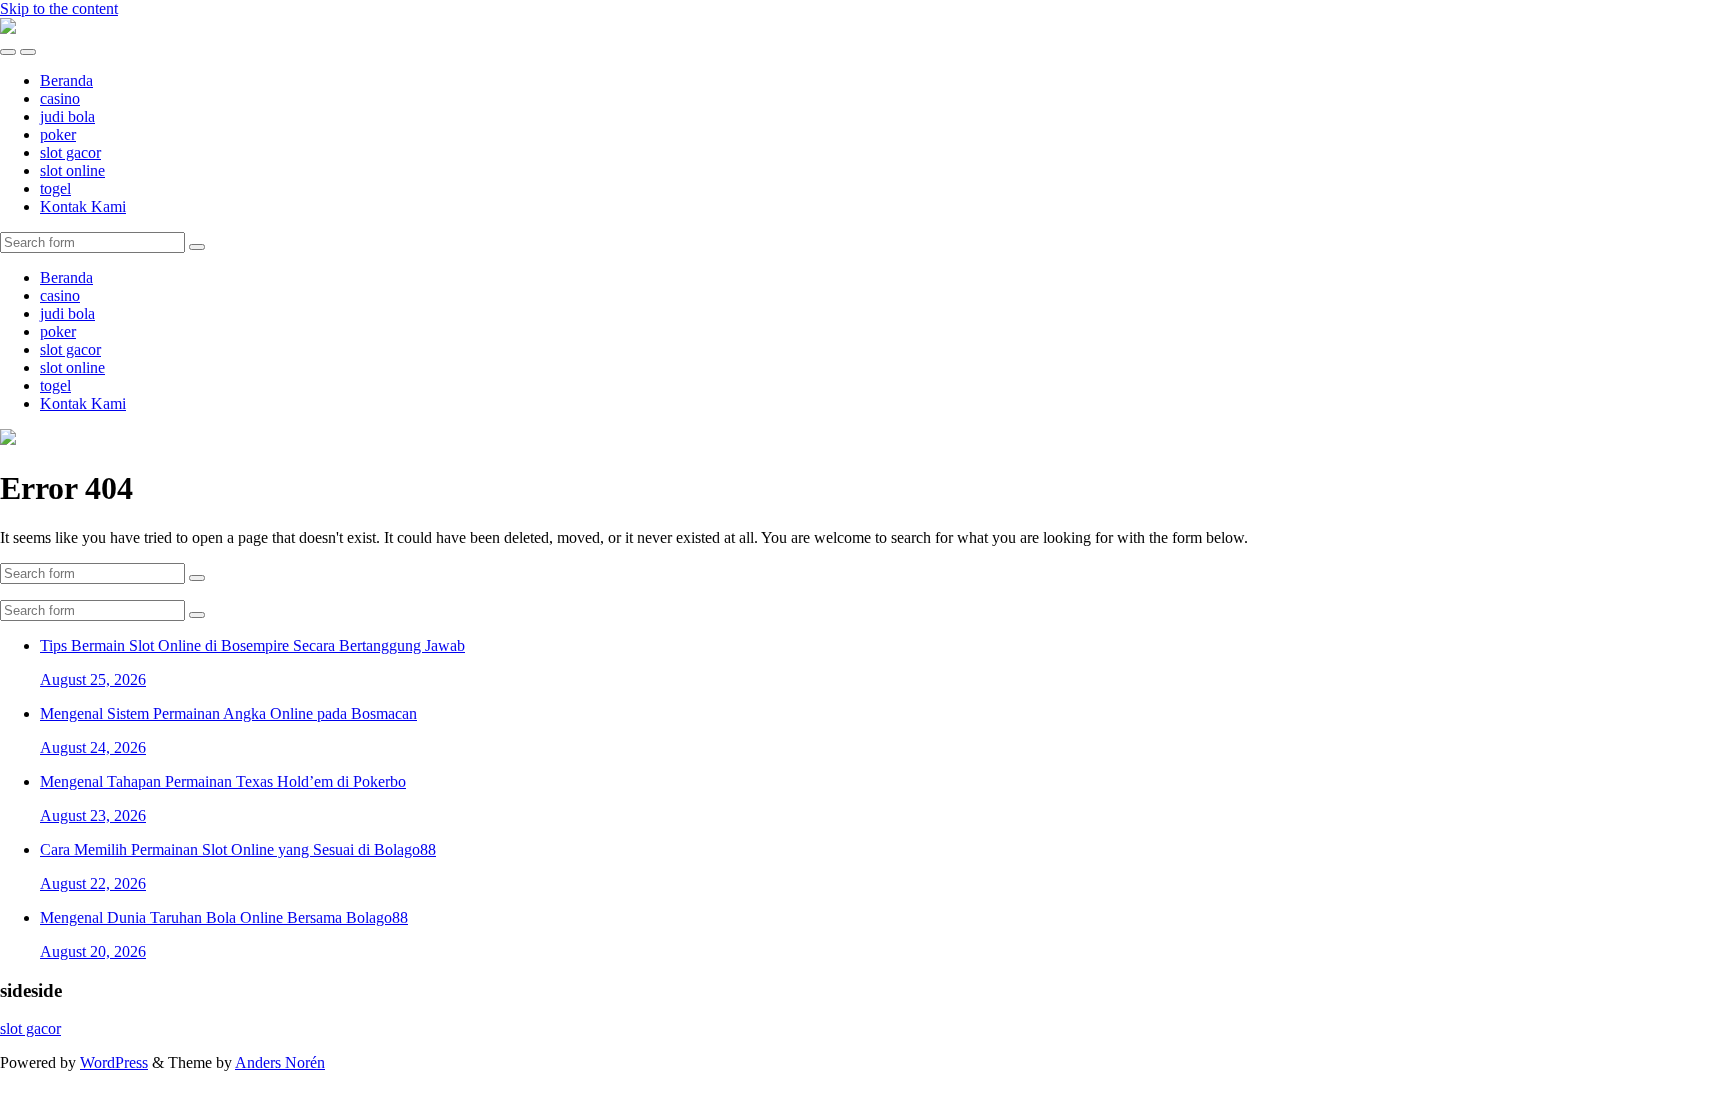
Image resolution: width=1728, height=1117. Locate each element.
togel (55, 188)
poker (58, 134)
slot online (72, 170)
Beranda (66, 80)
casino (60, 98)
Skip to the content (59, 8)
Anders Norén (280, 1062)
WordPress (114, 1062)
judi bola (67, 116)
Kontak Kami (83, 206)
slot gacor (70, 152)
